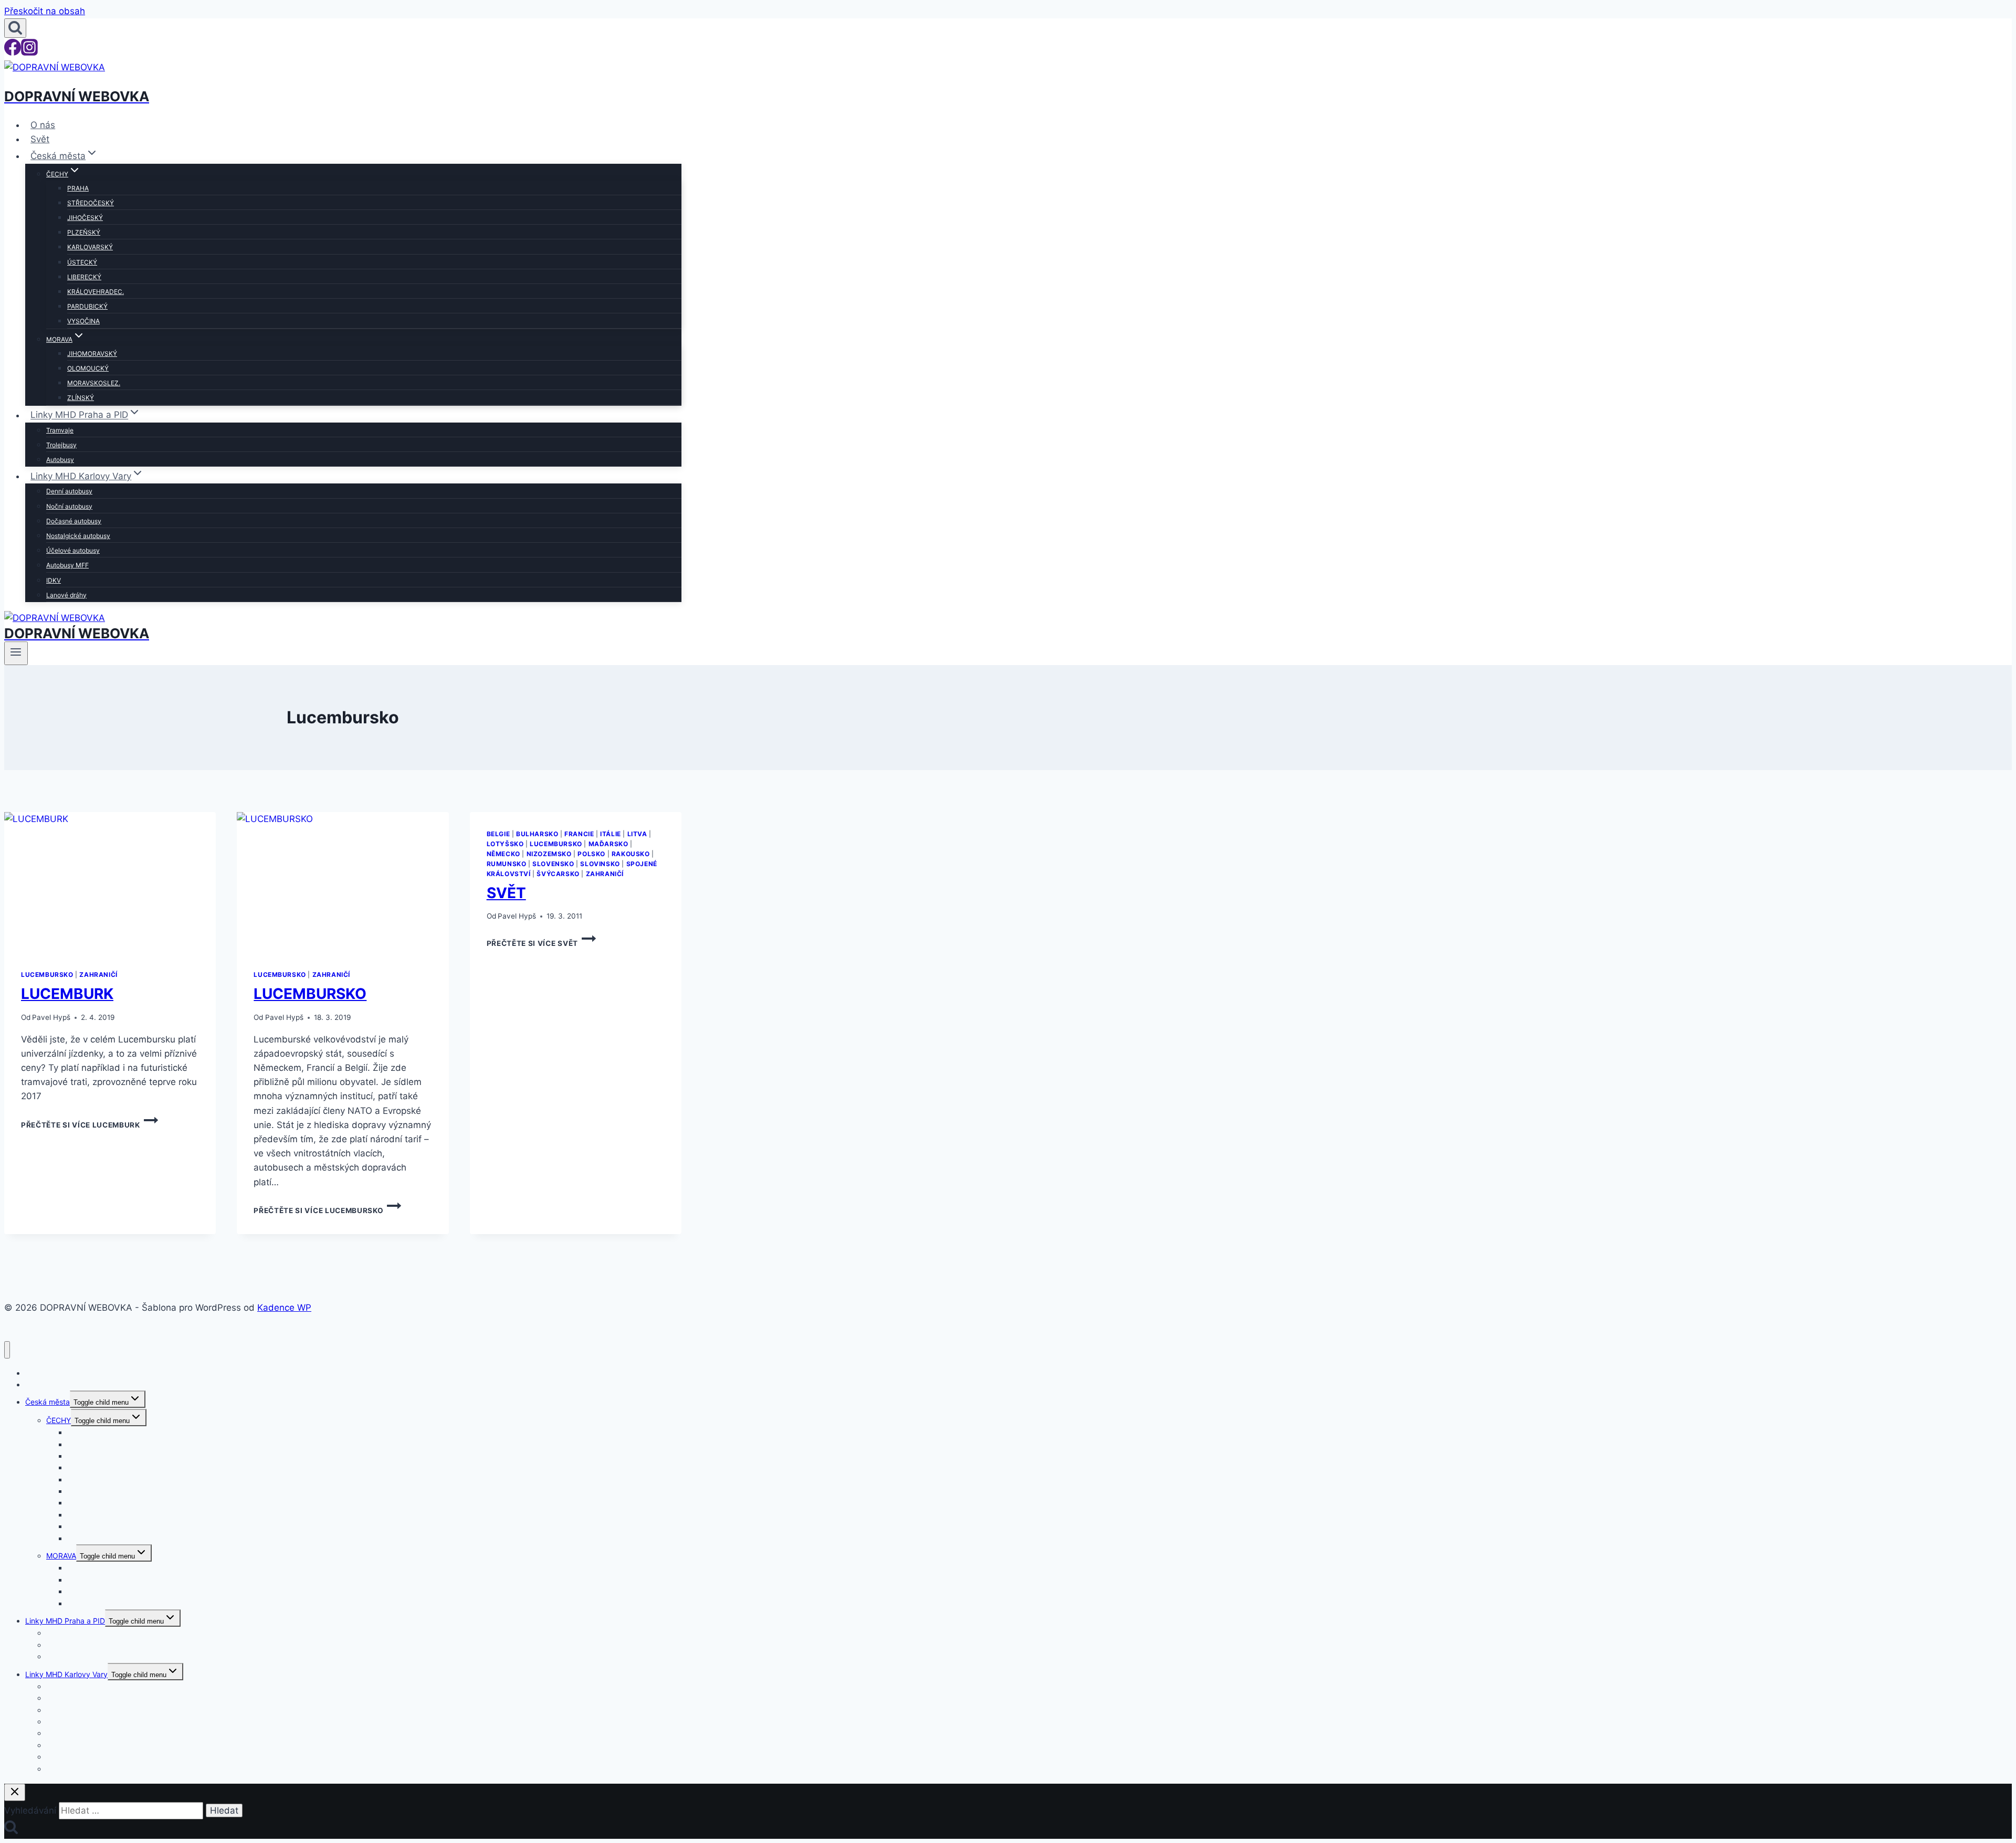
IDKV (54, 580)
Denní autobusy (69, 491)
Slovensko (553, 864)
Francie (579, 834)
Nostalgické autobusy (78, 536)
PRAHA (78, 188)
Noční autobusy (69, 506)
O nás (43, 125)
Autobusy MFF (67, 565)
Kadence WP (284, 1308)
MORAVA (61, 1556)
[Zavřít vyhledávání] (15, 1792)
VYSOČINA (83, 321)
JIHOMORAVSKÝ (92, 354)
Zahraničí (98, 975)
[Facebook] (13, 52)
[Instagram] (29, 52)
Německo (503, 854)
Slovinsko (600, 864)
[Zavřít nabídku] (7, 1350)
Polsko (591, 854)
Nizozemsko (549, 854)
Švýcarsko (558, 874)
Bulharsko (537, 834)
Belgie (498, 834)
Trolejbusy (61, 445)
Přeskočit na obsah (45, 11)
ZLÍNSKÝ (81, 398)
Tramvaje (60, 430)
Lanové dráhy (66, 595)
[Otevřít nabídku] (16, 653)
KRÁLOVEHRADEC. (96, 292)
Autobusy (60, 460)
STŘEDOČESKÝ (91, 203)
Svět (40, 139)
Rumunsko (507, 864)
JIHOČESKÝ (85, 218)
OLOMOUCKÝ (88, 368)
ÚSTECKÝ (82, 262)
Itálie (611, 834)
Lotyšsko (505, 844)
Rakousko (631, 854)
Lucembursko (47, 975)
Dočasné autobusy (74, 521)
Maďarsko (608, 844)
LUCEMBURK (67, 994)
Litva (637, 834)
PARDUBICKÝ (87, 306)
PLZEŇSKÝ (84, 232)
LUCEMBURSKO (310, 994)
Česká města (48, 1402)
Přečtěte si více (81, 1125)
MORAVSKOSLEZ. (94, 383)
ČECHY (59, 1420)
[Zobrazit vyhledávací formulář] (15, 28)
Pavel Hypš (51, 1017)
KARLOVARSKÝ (90, 247)
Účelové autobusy (73, 550)
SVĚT (506, 893)
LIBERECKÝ (84, 277)
